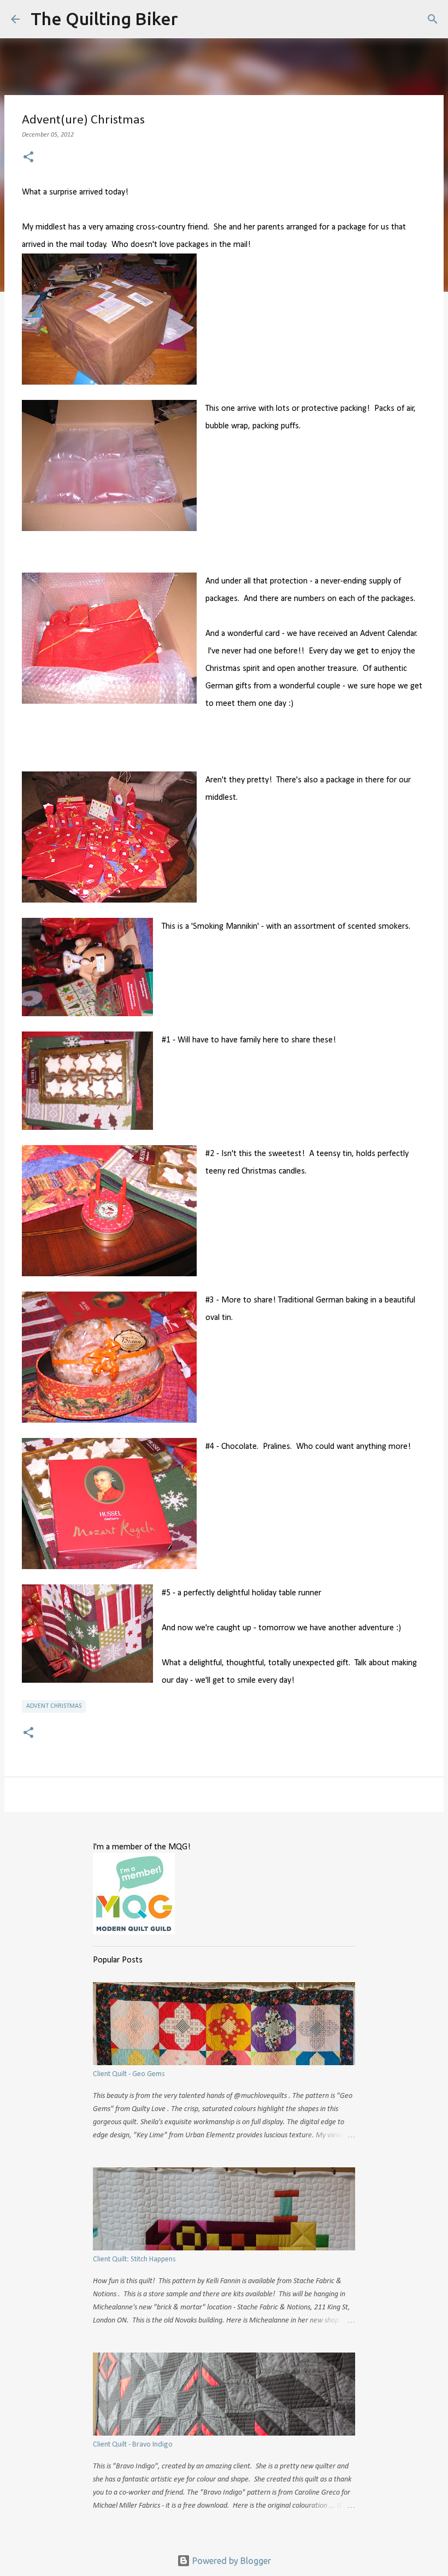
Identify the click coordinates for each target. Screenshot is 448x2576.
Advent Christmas (54, 1706)
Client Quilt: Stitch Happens (134, 2259)
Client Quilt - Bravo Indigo (133, 2445)
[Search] (193, 19)
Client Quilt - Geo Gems (129, 2074)
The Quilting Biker (104, 19)
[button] (28, 158)
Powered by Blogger (231, 2561)
